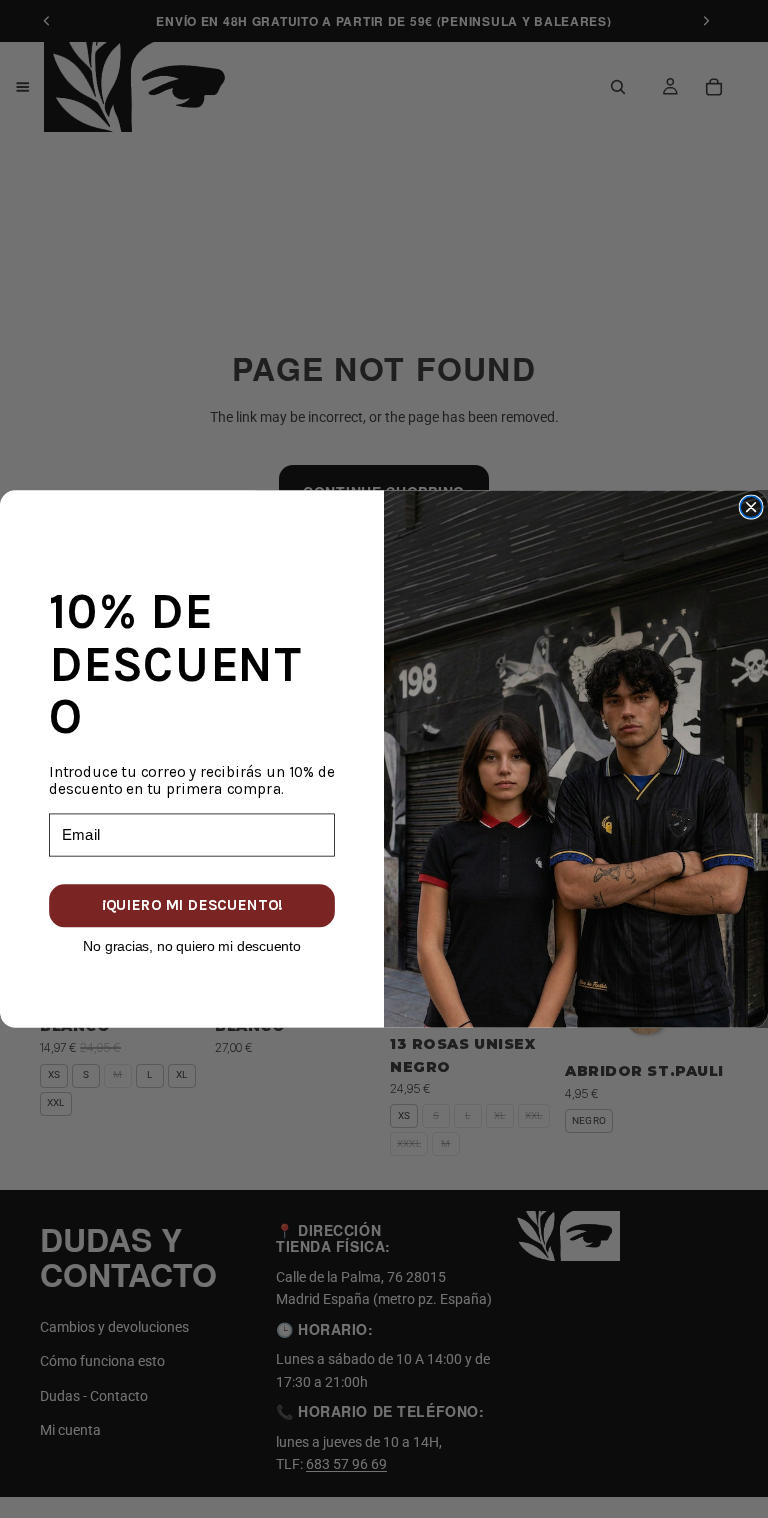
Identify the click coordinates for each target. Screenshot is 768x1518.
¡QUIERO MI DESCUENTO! (192, 905)
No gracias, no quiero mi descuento (191, 945)
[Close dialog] (751, 507)
